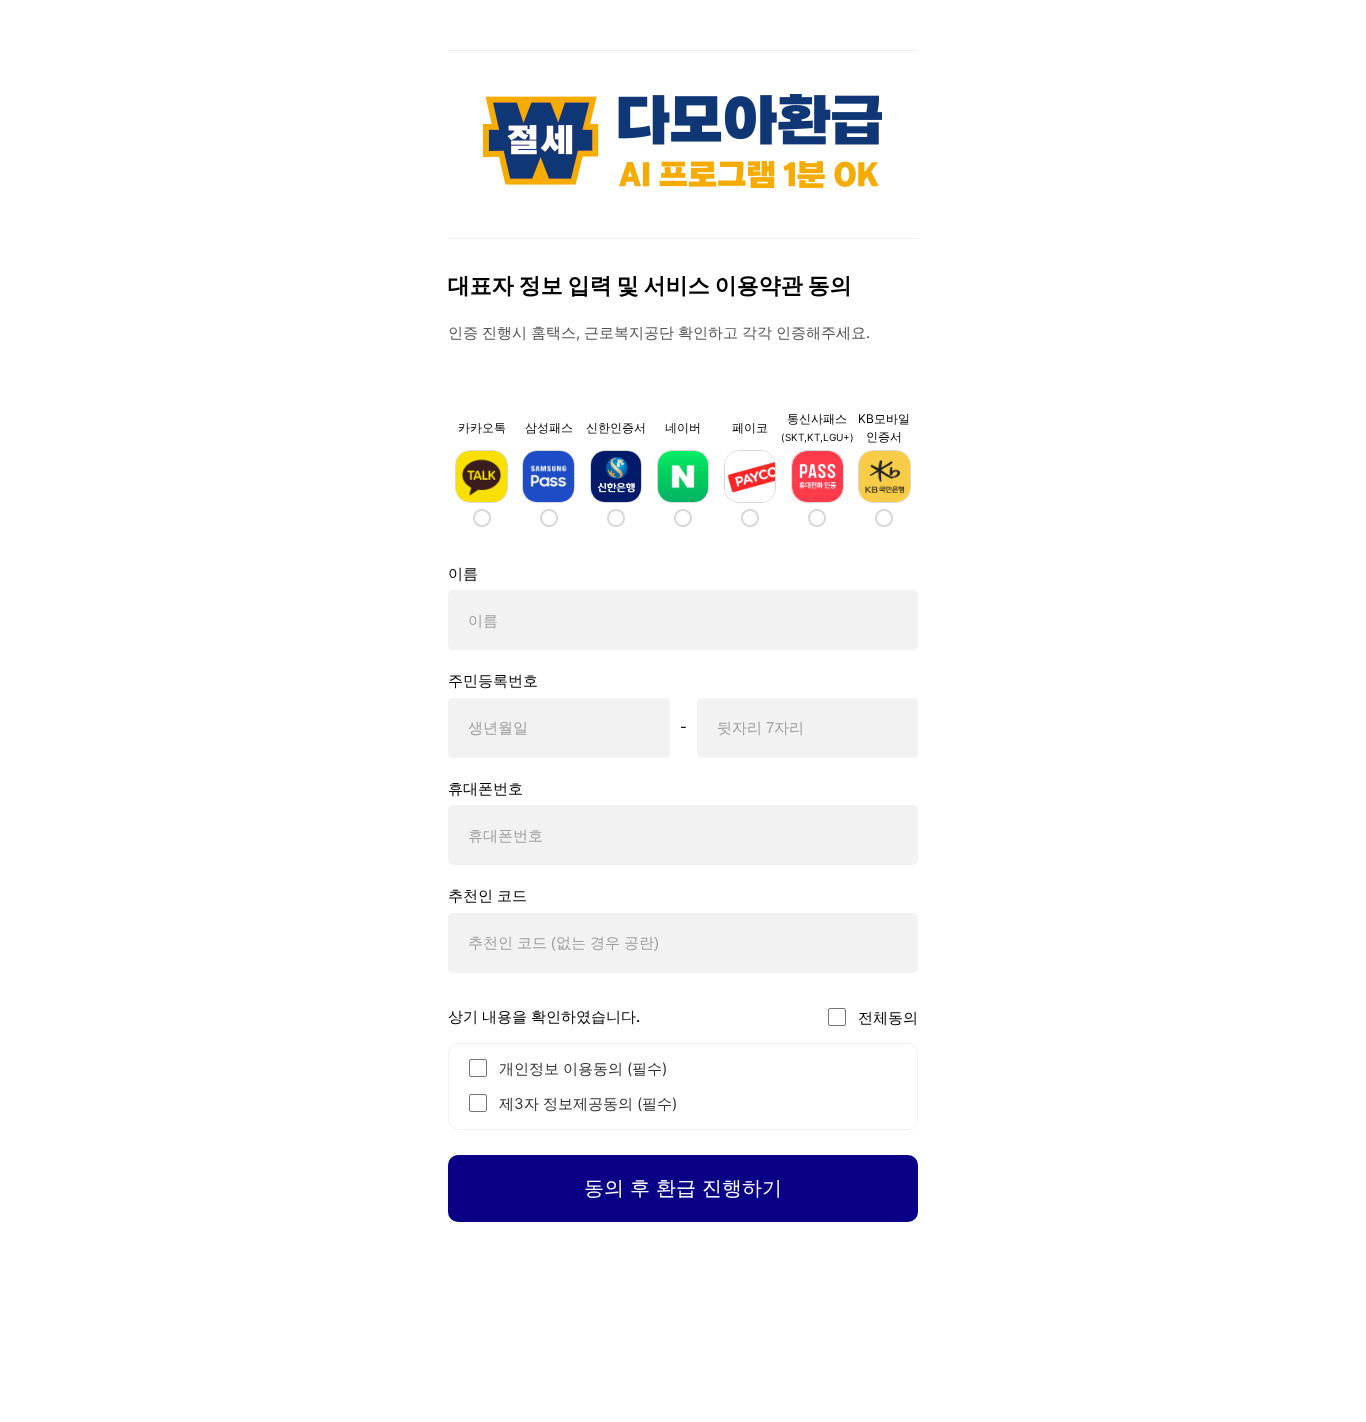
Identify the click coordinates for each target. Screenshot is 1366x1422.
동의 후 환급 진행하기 (683, 1188)
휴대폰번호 (485, 788)
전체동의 (888, 1017)
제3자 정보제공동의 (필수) (588, 1103)
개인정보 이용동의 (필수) (583, 1068)
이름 (463, 573)
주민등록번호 (493, 680)
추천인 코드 (487, 895)
